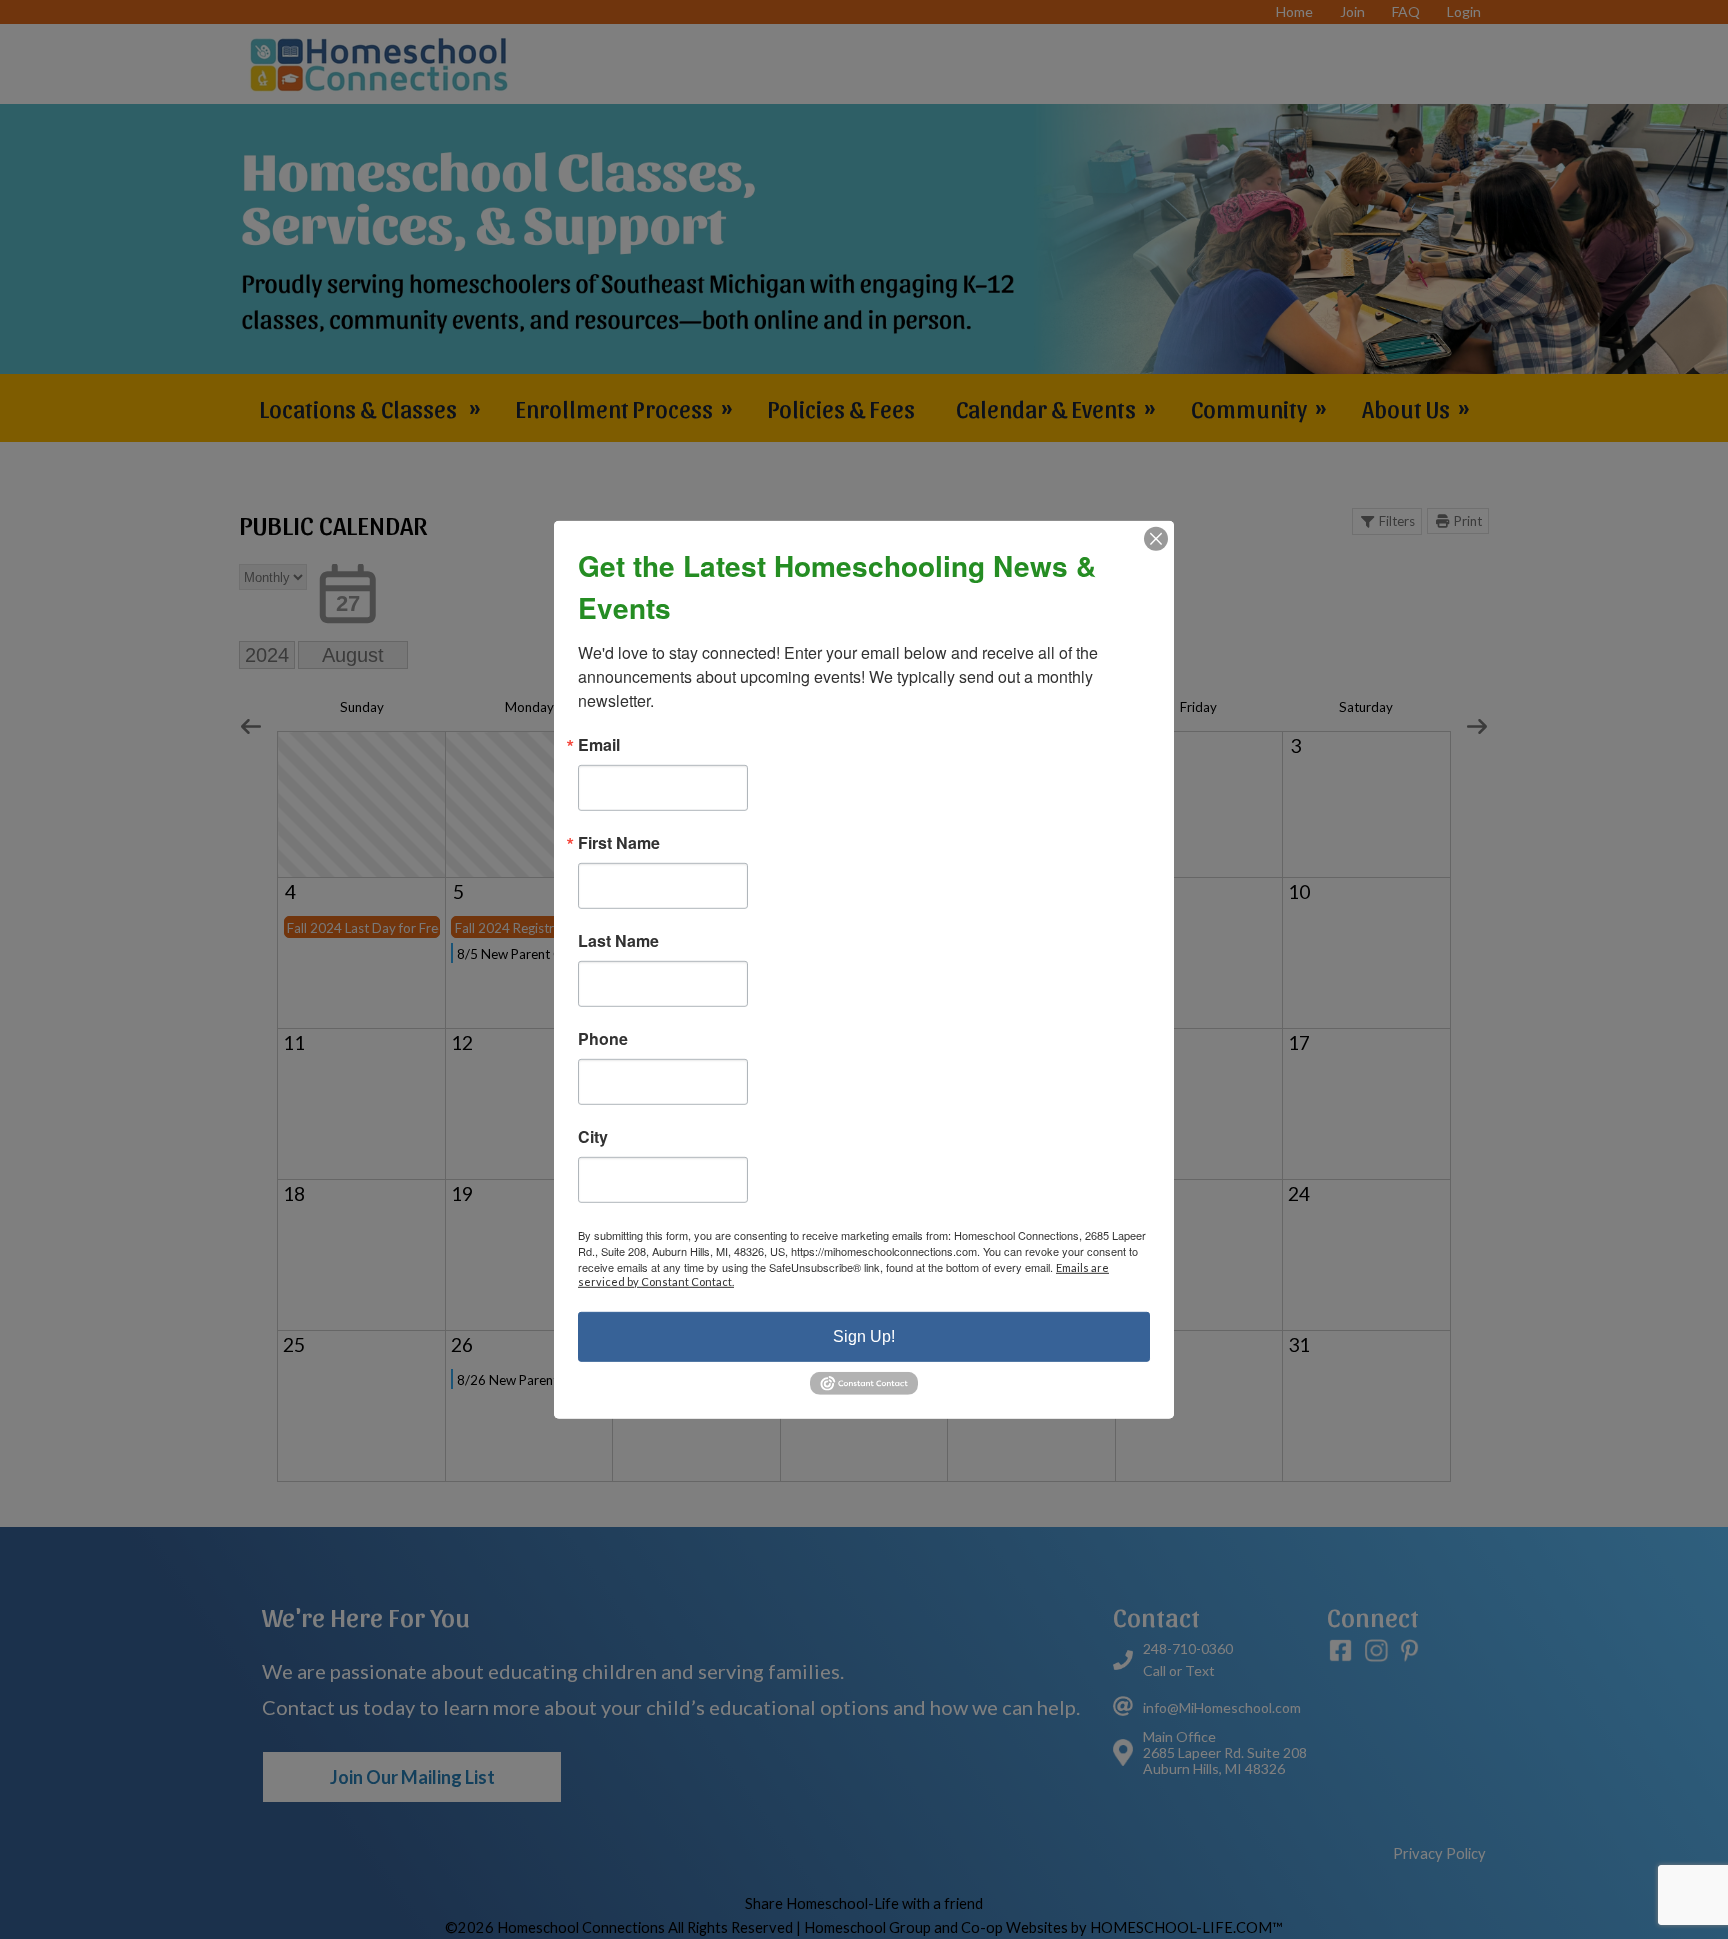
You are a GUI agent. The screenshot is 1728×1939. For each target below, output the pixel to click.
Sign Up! (864, 1335)
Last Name (618, 940)
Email (599, 744)
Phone (603, 1038)
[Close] (1156, 538)
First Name (619, 842)
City (593, 1136)
